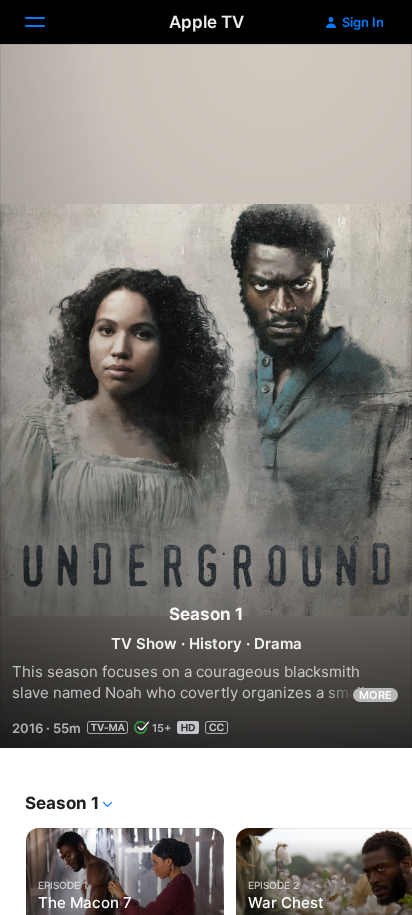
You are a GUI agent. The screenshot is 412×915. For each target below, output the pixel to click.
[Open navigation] (47, 22)
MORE (375, 695)
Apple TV (206, 22)
